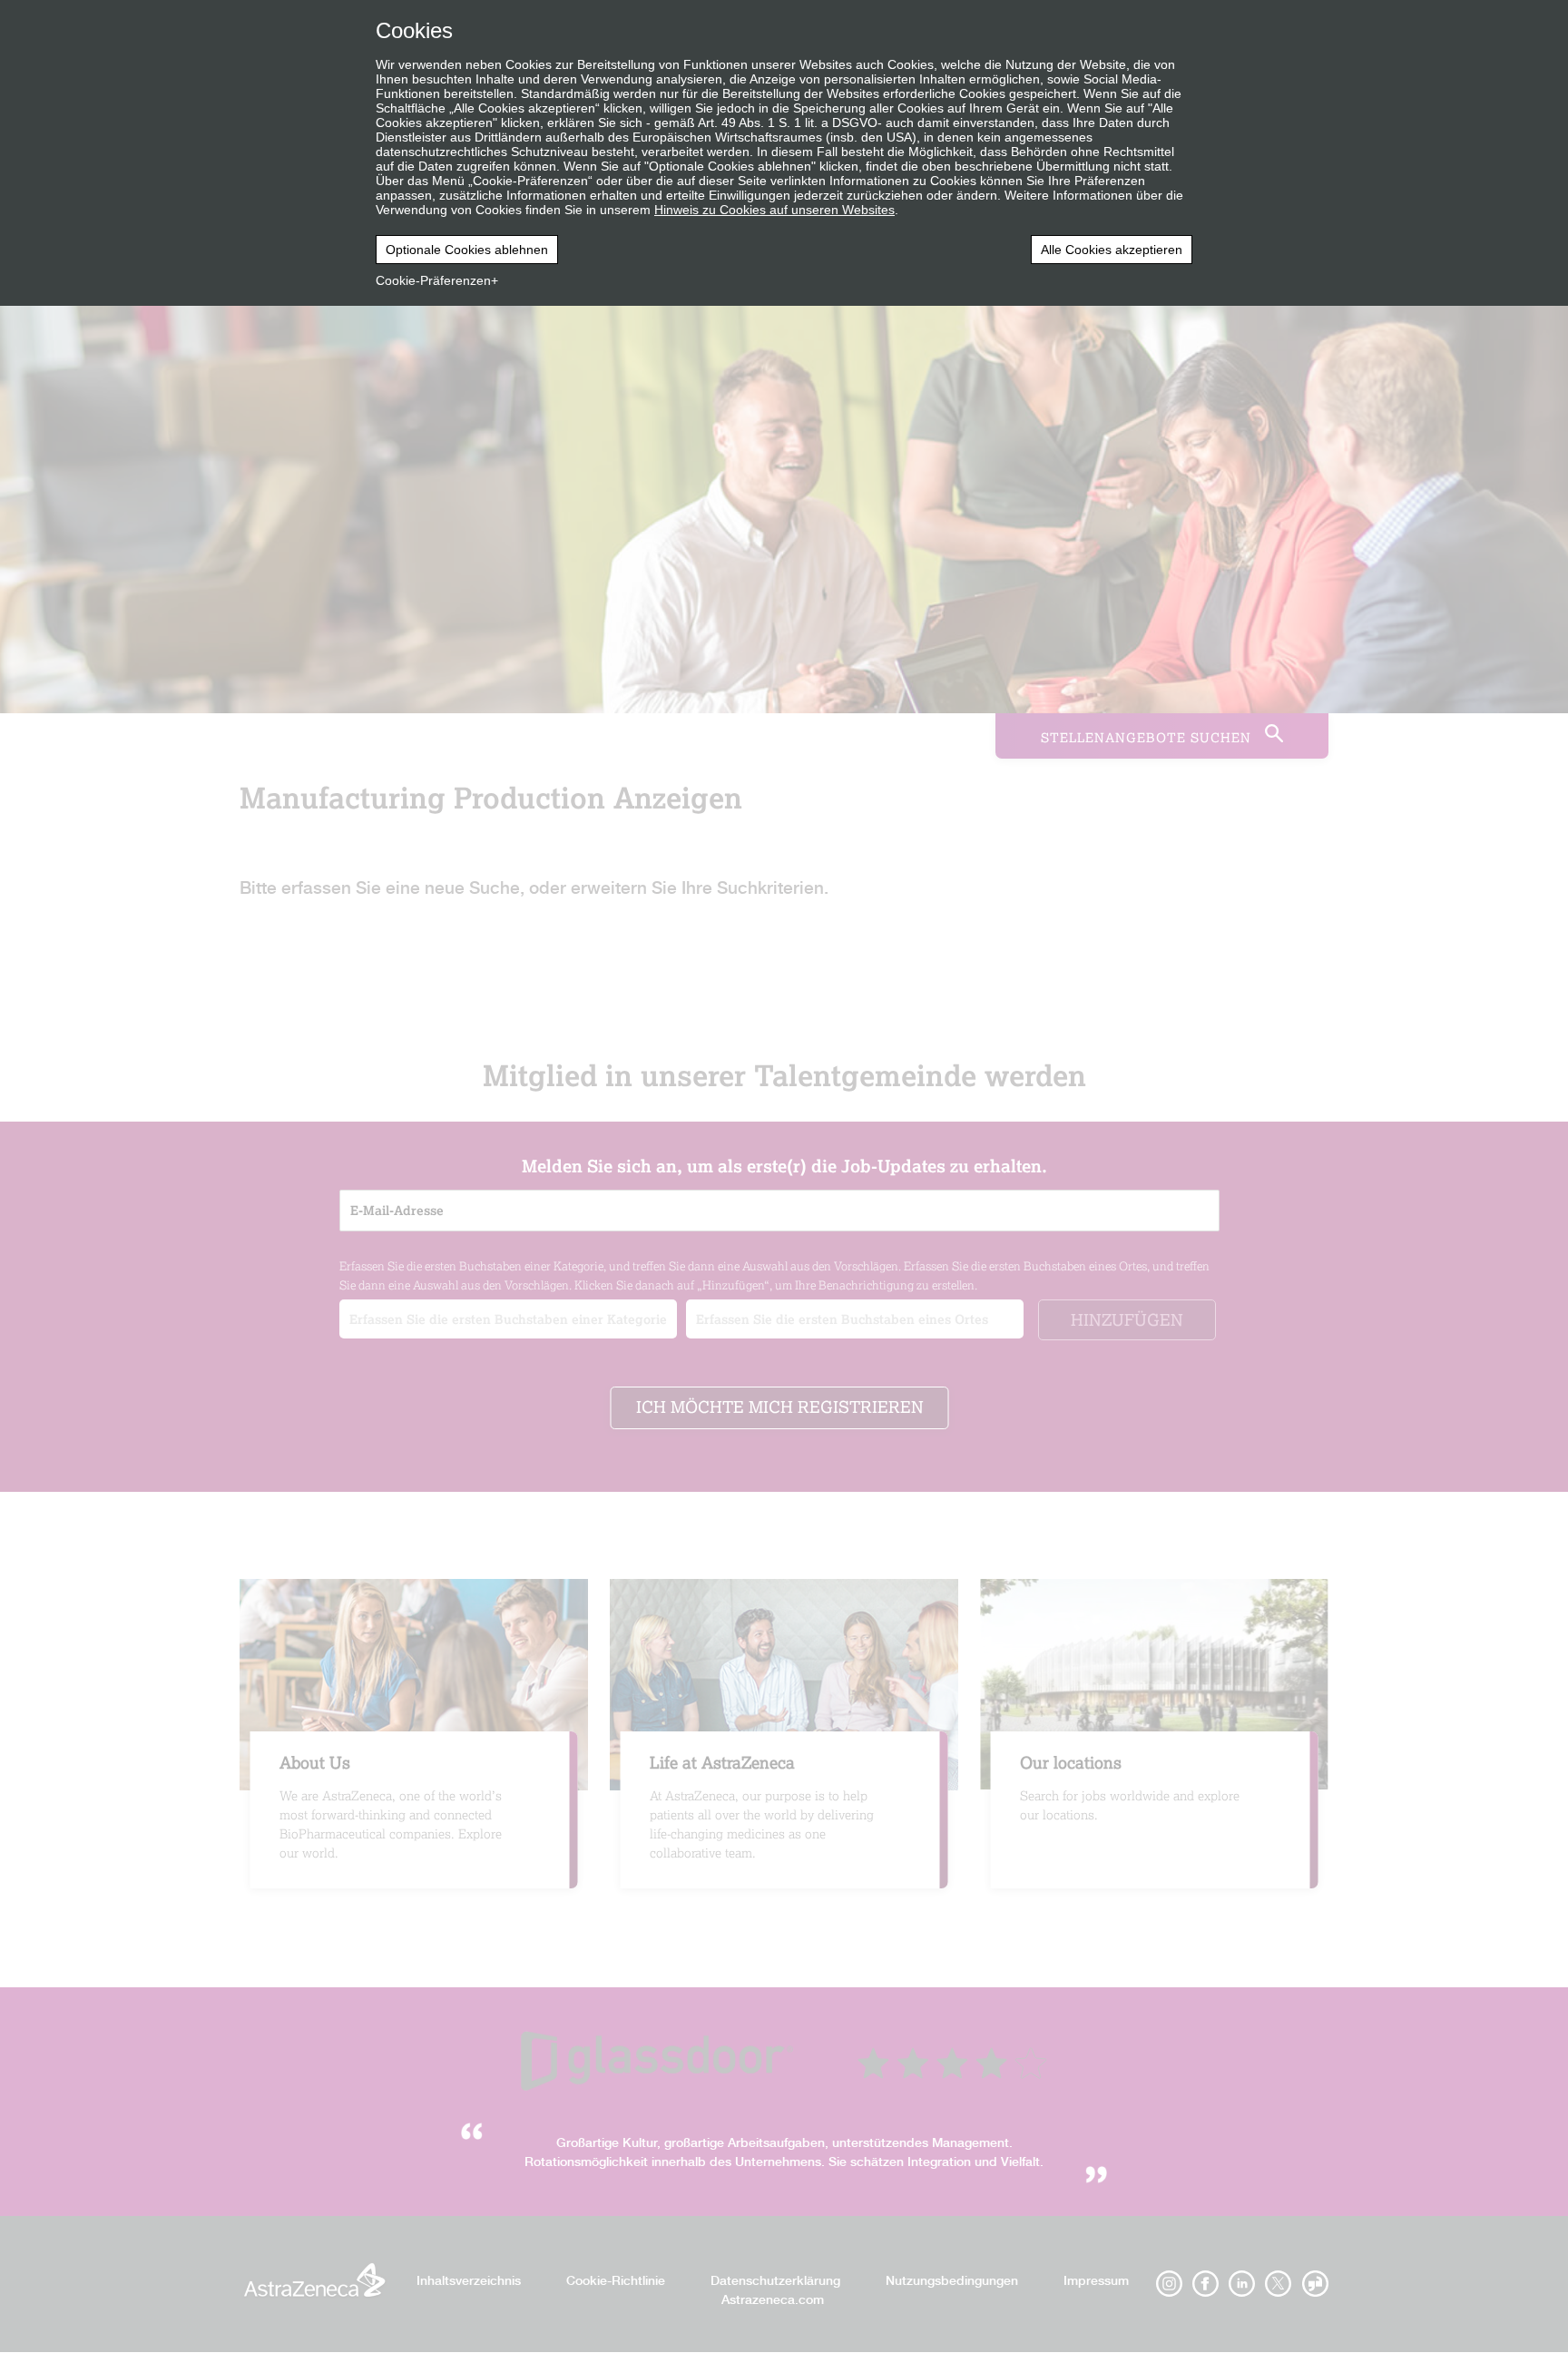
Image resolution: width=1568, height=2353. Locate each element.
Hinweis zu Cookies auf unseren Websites (774, 210)
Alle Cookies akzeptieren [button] (1112, 250)
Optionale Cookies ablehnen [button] (467, 250)
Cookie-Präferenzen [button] (433, 280)
